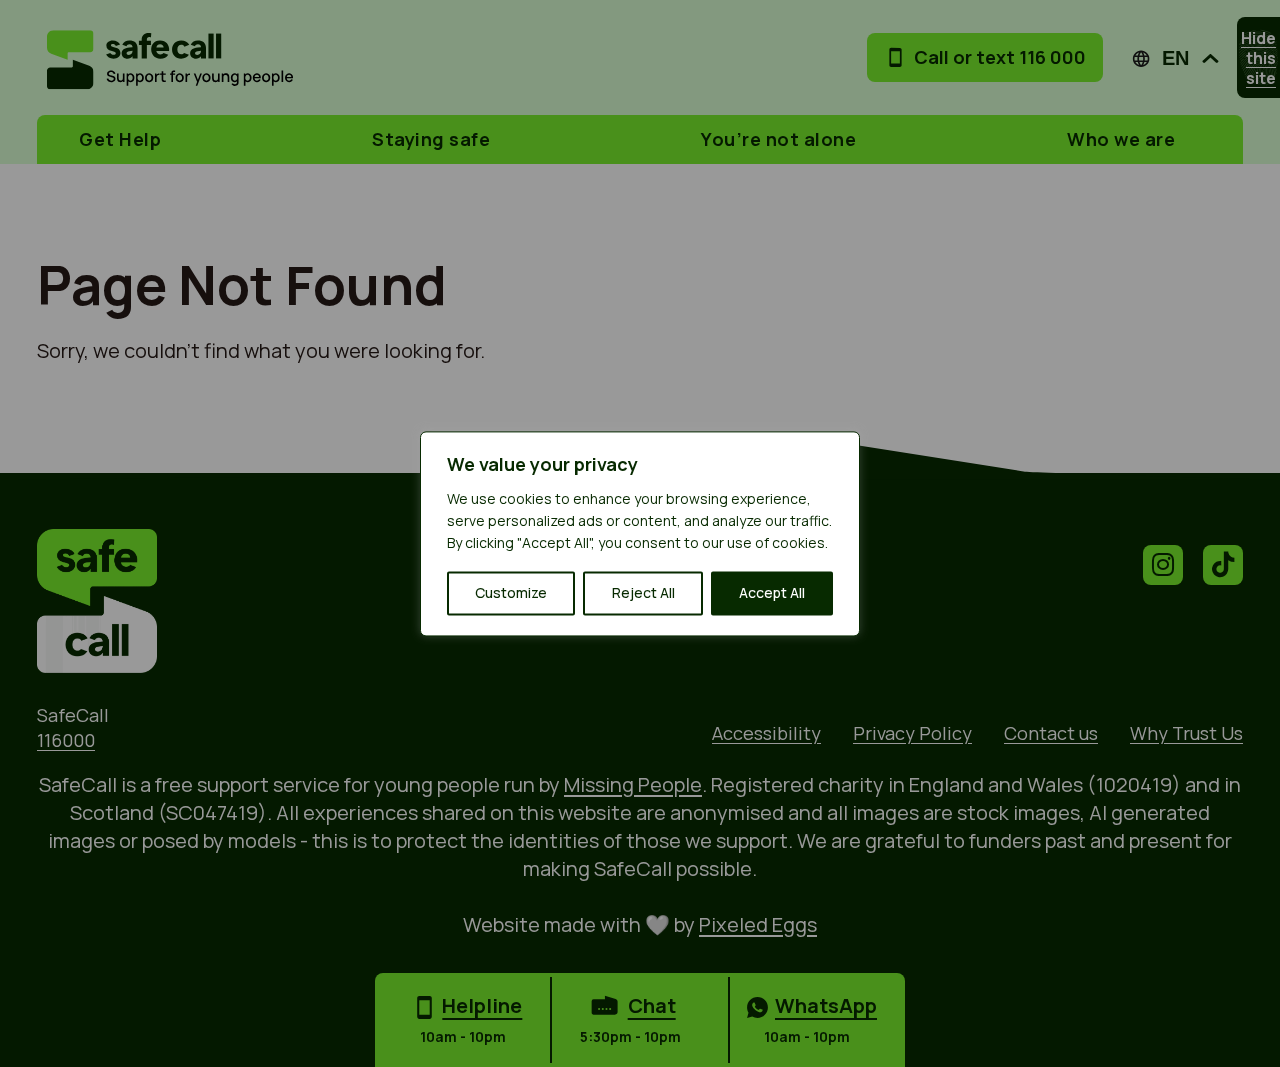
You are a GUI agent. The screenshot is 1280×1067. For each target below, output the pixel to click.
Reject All (643, 592)
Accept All (772, 592)
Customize (511, 592)
